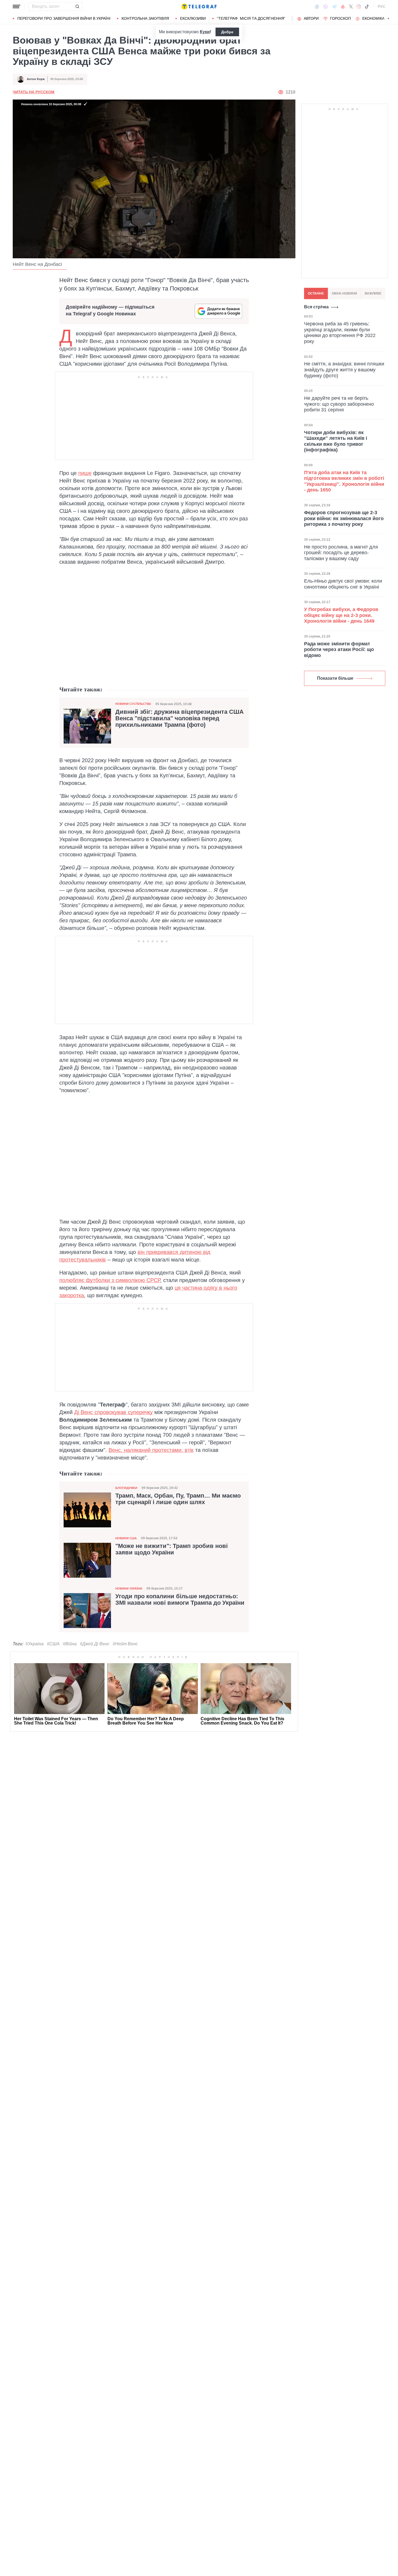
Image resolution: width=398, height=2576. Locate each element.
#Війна (70, 1644)
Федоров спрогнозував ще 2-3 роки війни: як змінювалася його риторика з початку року (344, 518)
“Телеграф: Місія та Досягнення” (251, 18)
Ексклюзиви (193, 18)
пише (85, 473)
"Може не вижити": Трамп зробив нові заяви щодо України (172, 1549)
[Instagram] (359, 6)
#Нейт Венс (125, 1644)
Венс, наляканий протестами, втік (151, 1450)
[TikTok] (367, 6)
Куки (205, 32)
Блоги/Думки (126, 1488)
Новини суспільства (133, 704)
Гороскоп (340, 18)
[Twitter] (351, 6)
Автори (311, 18)
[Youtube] (343, 6)
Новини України (129, 1588)
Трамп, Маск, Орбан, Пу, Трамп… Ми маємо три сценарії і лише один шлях (178, 1499)
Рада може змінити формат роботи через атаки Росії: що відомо (339, 650)
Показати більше (335, 678)
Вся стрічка (316, 307)
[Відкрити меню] (17, 6)
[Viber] (325, 7)
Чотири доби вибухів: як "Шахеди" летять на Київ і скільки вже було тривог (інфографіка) (336, 441)
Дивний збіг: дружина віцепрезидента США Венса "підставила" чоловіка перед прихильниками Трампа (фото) (180, 718)
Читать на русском (34, 92)
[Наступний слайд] (389, 19)
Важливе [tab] (373, 293)
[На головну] (199, 6)
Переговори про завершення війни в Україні (64, 18)
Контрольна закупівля (145, 18)
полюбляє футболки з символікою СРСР (110, 1280)
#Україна (35, 1644)
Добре (227, 32)
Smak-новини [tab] (344, 293)
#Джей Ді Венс (95, 1644)
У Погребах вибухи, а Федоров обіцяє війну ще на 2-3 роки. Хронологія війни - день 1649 (341, 615)
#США (53, 1644)
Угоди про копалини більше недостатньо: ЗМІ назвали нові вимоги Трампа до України (180, 1600)
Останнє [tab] (316, 293)
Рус (381, 6)
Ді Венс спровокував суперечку (113, 1412)
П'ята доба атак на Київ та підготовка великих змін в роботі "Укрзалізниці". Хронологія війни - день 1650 (344, 481)
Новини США (126, 1538)
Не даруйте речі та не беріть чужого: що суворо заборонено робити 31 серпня (339, 404)
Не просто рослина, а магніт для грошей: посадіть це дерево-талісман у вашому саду (341, 553)
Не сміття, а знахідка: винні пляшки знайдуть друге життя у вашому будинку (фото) (344, 370)
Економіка (373, 18)
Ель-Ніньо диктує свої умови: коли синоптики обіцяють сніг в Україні (343, 584)
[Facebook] (317, 6)
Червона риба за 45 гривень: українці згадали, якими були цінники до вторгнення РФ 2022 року (340, 333)
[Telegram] (334, 6)
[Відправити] (77, 6)
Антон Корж (36, 79)
